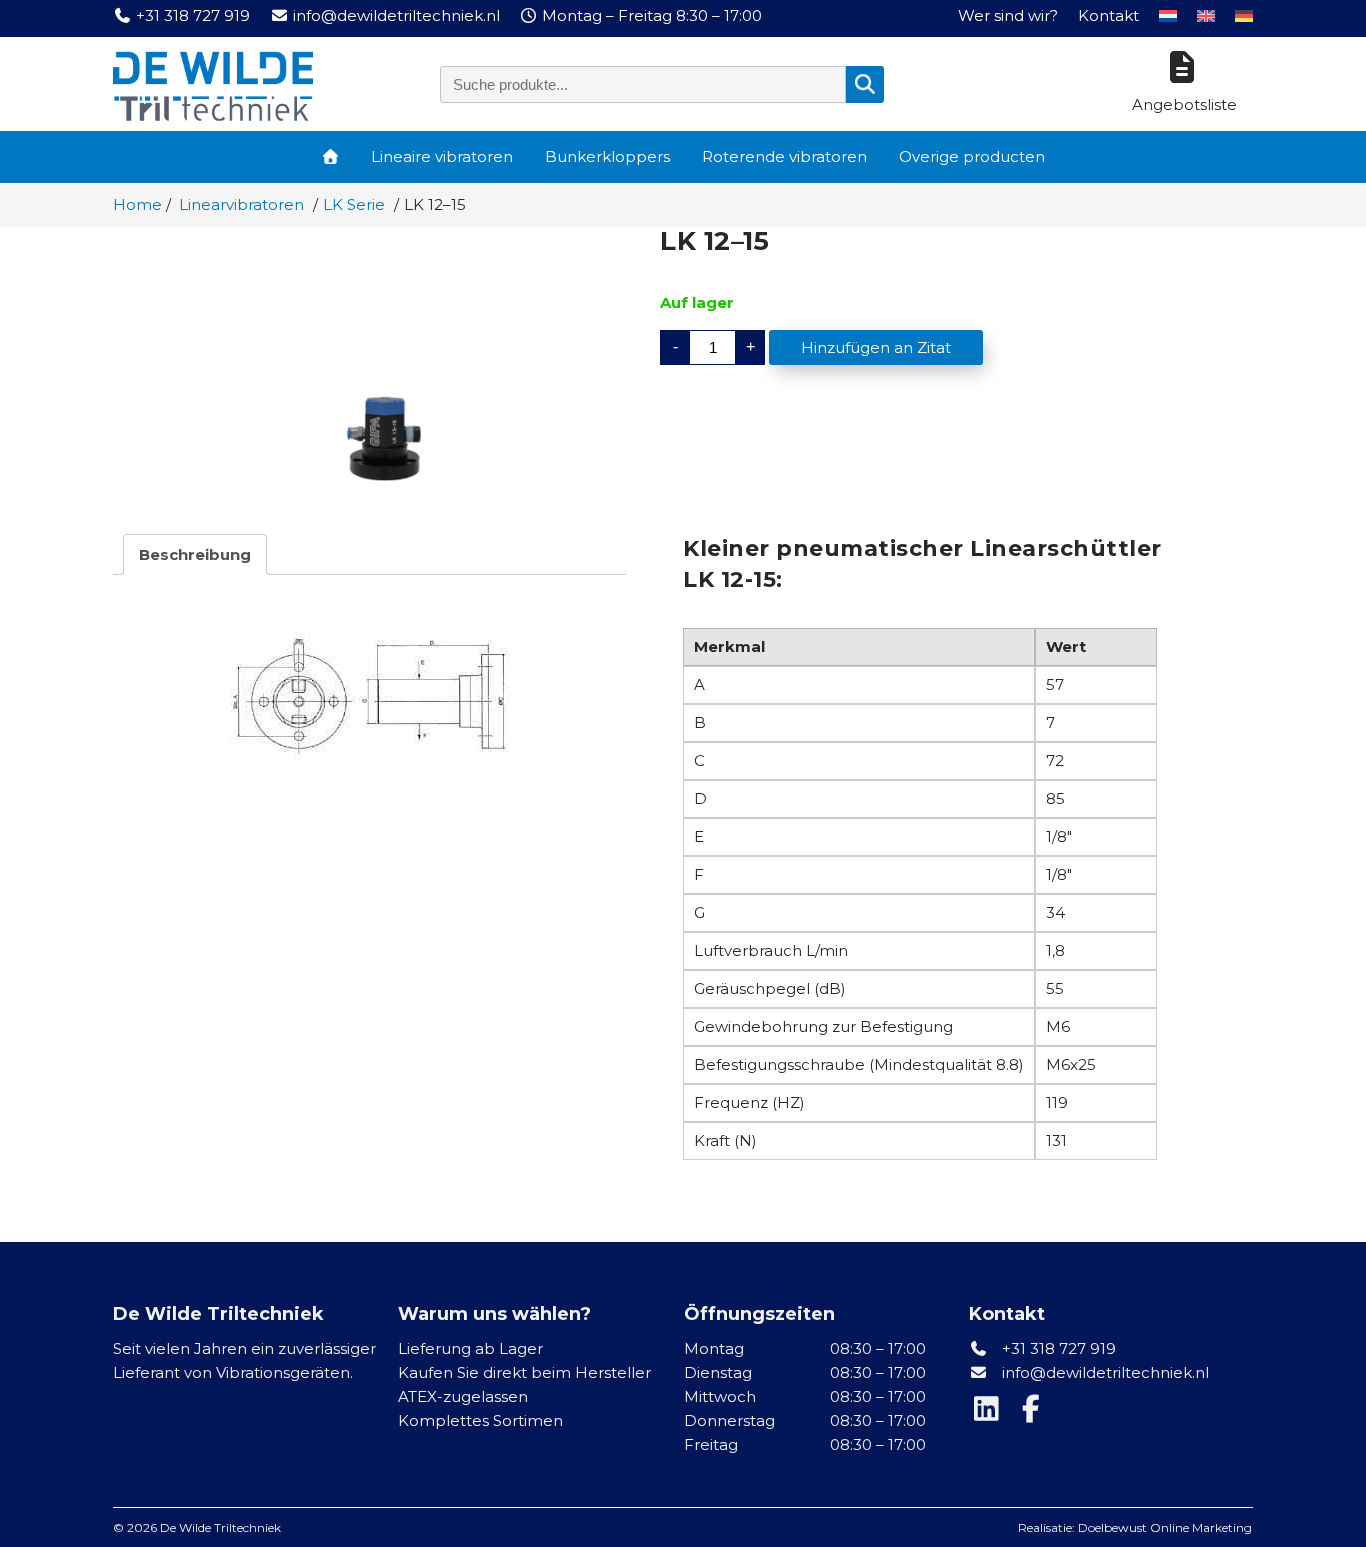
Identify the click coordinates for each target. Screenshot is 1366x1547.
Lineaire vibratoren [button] (442, 156)
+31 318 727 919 (1057, 1348)
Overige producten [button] (972, 156)
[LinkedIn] (991, 1413)
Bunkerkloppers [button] (607, 156)
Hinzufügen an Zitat (876, 347)
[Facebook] (1033, 1413)
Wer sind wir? (1008, 15)
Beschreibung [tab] (195, 554)
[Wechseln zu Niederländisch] (1168, 16)
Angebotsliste (1184, 104)
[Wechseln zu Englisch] (1206, 16)
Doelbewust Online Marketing (1165, 1527)
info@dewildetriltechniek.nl (1105, 1372)
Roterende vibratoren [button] (784, 156)
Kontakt (1108, 15)
